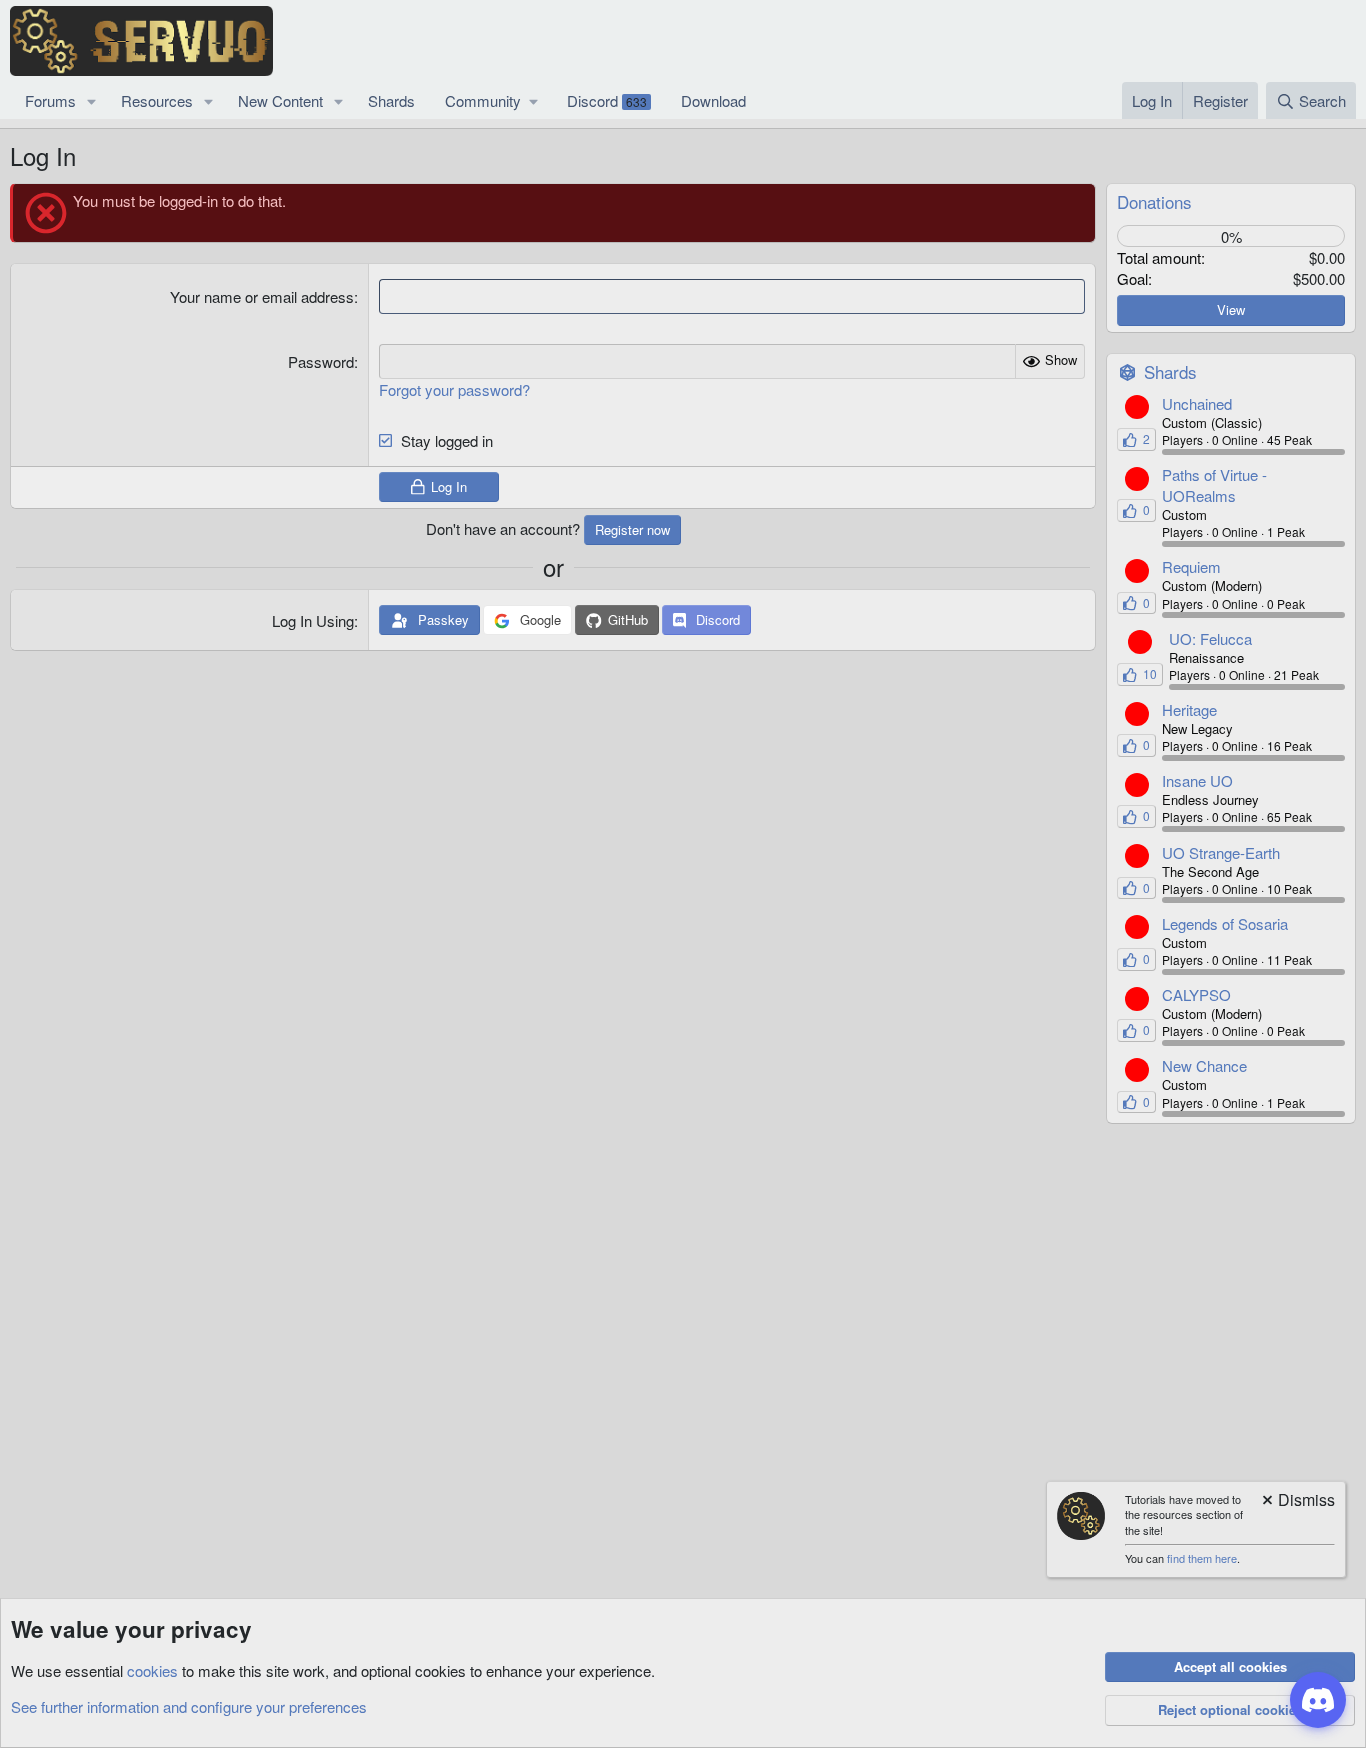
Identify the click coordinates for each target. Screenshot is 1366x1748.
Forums (50, 100)
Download (713, 100)
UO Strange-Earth (1221, 852)
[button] (92, 100)
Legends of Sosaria (1225, 923)
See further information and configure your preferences (189, 1706)
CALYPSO (1196, 994)
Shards (391, 100)
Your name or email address (262, 296)
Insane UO (1197, 780)
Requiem (1191, 566)
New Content (280, 100)
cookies (152, 1670)
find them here (1202, 1558)
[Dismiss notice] (1297, 1501)
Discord (607, 100)
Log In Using (313, 620)
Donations (1154, 201)
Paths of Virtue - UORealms (1214, 485)
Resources (157, 100)
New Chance (1204, 1065)
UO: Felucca (1210, 638)
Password (321, 361)
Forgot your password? (454, 389)
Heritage (1189, 709)
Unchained (1197, 403)
